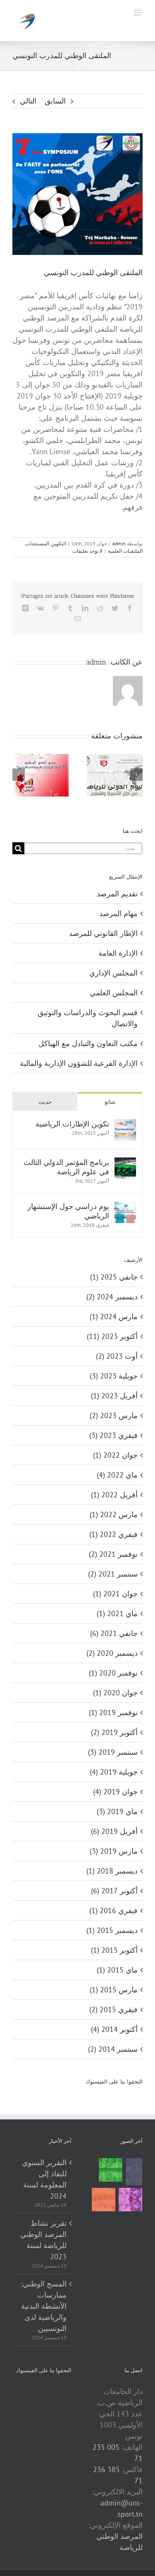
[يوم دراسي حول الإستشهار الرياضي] (125, 1207)
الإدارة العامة (118, 953)
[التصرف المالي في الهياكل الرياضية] (103, 2200)
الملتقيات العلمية (125, 551)
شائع (110, 1102)
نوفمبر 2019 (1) (113, 1712)
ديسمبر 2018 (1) (112, 1871)
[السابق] (19, 775)
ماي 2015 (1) (117, 1970)
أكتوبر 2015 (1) (114, 1950)
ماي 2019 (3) (117, 1811)
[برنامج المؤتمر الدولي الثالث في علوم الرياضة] (125, 1163)
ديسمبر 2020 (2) (112, 1653)
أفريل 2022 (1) (114, 1495)
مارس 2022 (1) (114, 1514)
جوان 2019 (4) (115, 1792)
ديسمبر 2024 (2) (112, 1297)
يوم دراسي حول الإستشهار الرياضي (68, 1211)
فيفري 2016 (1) (113, 1910)
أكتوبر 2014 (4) (114, 2029)
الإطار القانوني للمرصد (103, 933)
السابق (55, 101)
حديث (45, 1102)
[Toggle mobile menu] (138, 13)
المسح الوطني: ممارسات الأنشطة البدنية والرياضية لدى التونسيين (44, 2306)
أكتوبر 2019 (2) (114, 1732)
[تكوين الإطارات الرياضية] (125, 1125)
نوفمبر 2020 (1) (113, 1673)
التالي (28, 101)
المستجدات (37, 543)
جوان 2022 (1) (115, 1455)
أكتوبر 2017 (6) (114, 1891)
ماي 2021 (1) (117, 1613)
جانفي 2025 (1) (114, 1277)
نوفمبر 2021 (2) (113, 1554)
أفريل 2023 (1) (114, 1396)
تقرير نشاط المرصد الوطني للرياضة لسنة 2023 (43, 2240)
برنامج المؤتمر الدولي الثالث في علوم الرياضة (66, 1167)
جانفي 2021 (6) (114, 1633)
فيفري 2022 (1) (113, 1534)
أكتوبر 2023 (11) (112, 1336)
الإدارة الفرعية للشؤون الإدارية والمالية (79, 1063)
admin (119, 543)
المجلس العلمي (114, 993)
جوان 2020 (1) (115, 1693)
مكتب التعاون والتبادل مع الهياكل (88, 1043)
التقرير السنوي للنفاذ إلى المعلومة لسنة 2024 (44, 2179)
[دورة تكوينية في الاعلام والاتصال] (130, 2200)
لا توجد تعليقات (87, 551)
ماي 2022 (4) (117, 1475)
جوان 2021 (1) (115, 1594)
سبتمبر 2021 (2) (113, 1574)
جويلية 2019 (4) (114, 1772)
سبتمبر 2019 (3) (113, 1752)
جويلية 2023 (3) (114, 1376)
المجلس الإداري (113, 973)
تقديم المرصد (117, 894)
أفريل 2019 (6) (114, 1831)
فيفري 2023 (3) (113, 1435)
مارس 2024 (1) (114, 1316)
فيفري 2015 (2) (113, 2009)
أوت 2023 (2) (117, 1356)
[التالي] (136, 775)
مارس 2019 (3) (114, 1851)
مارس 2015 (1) (114, 1990)
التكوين (59, 543)
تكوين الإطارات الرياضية (72, 1124)
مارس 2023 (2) (114, 1415)
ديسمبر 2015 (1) (112, 1930)
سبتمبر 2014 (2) (113, 2049)
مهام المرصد (118, 913)
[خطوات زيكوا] (134, 2172)
